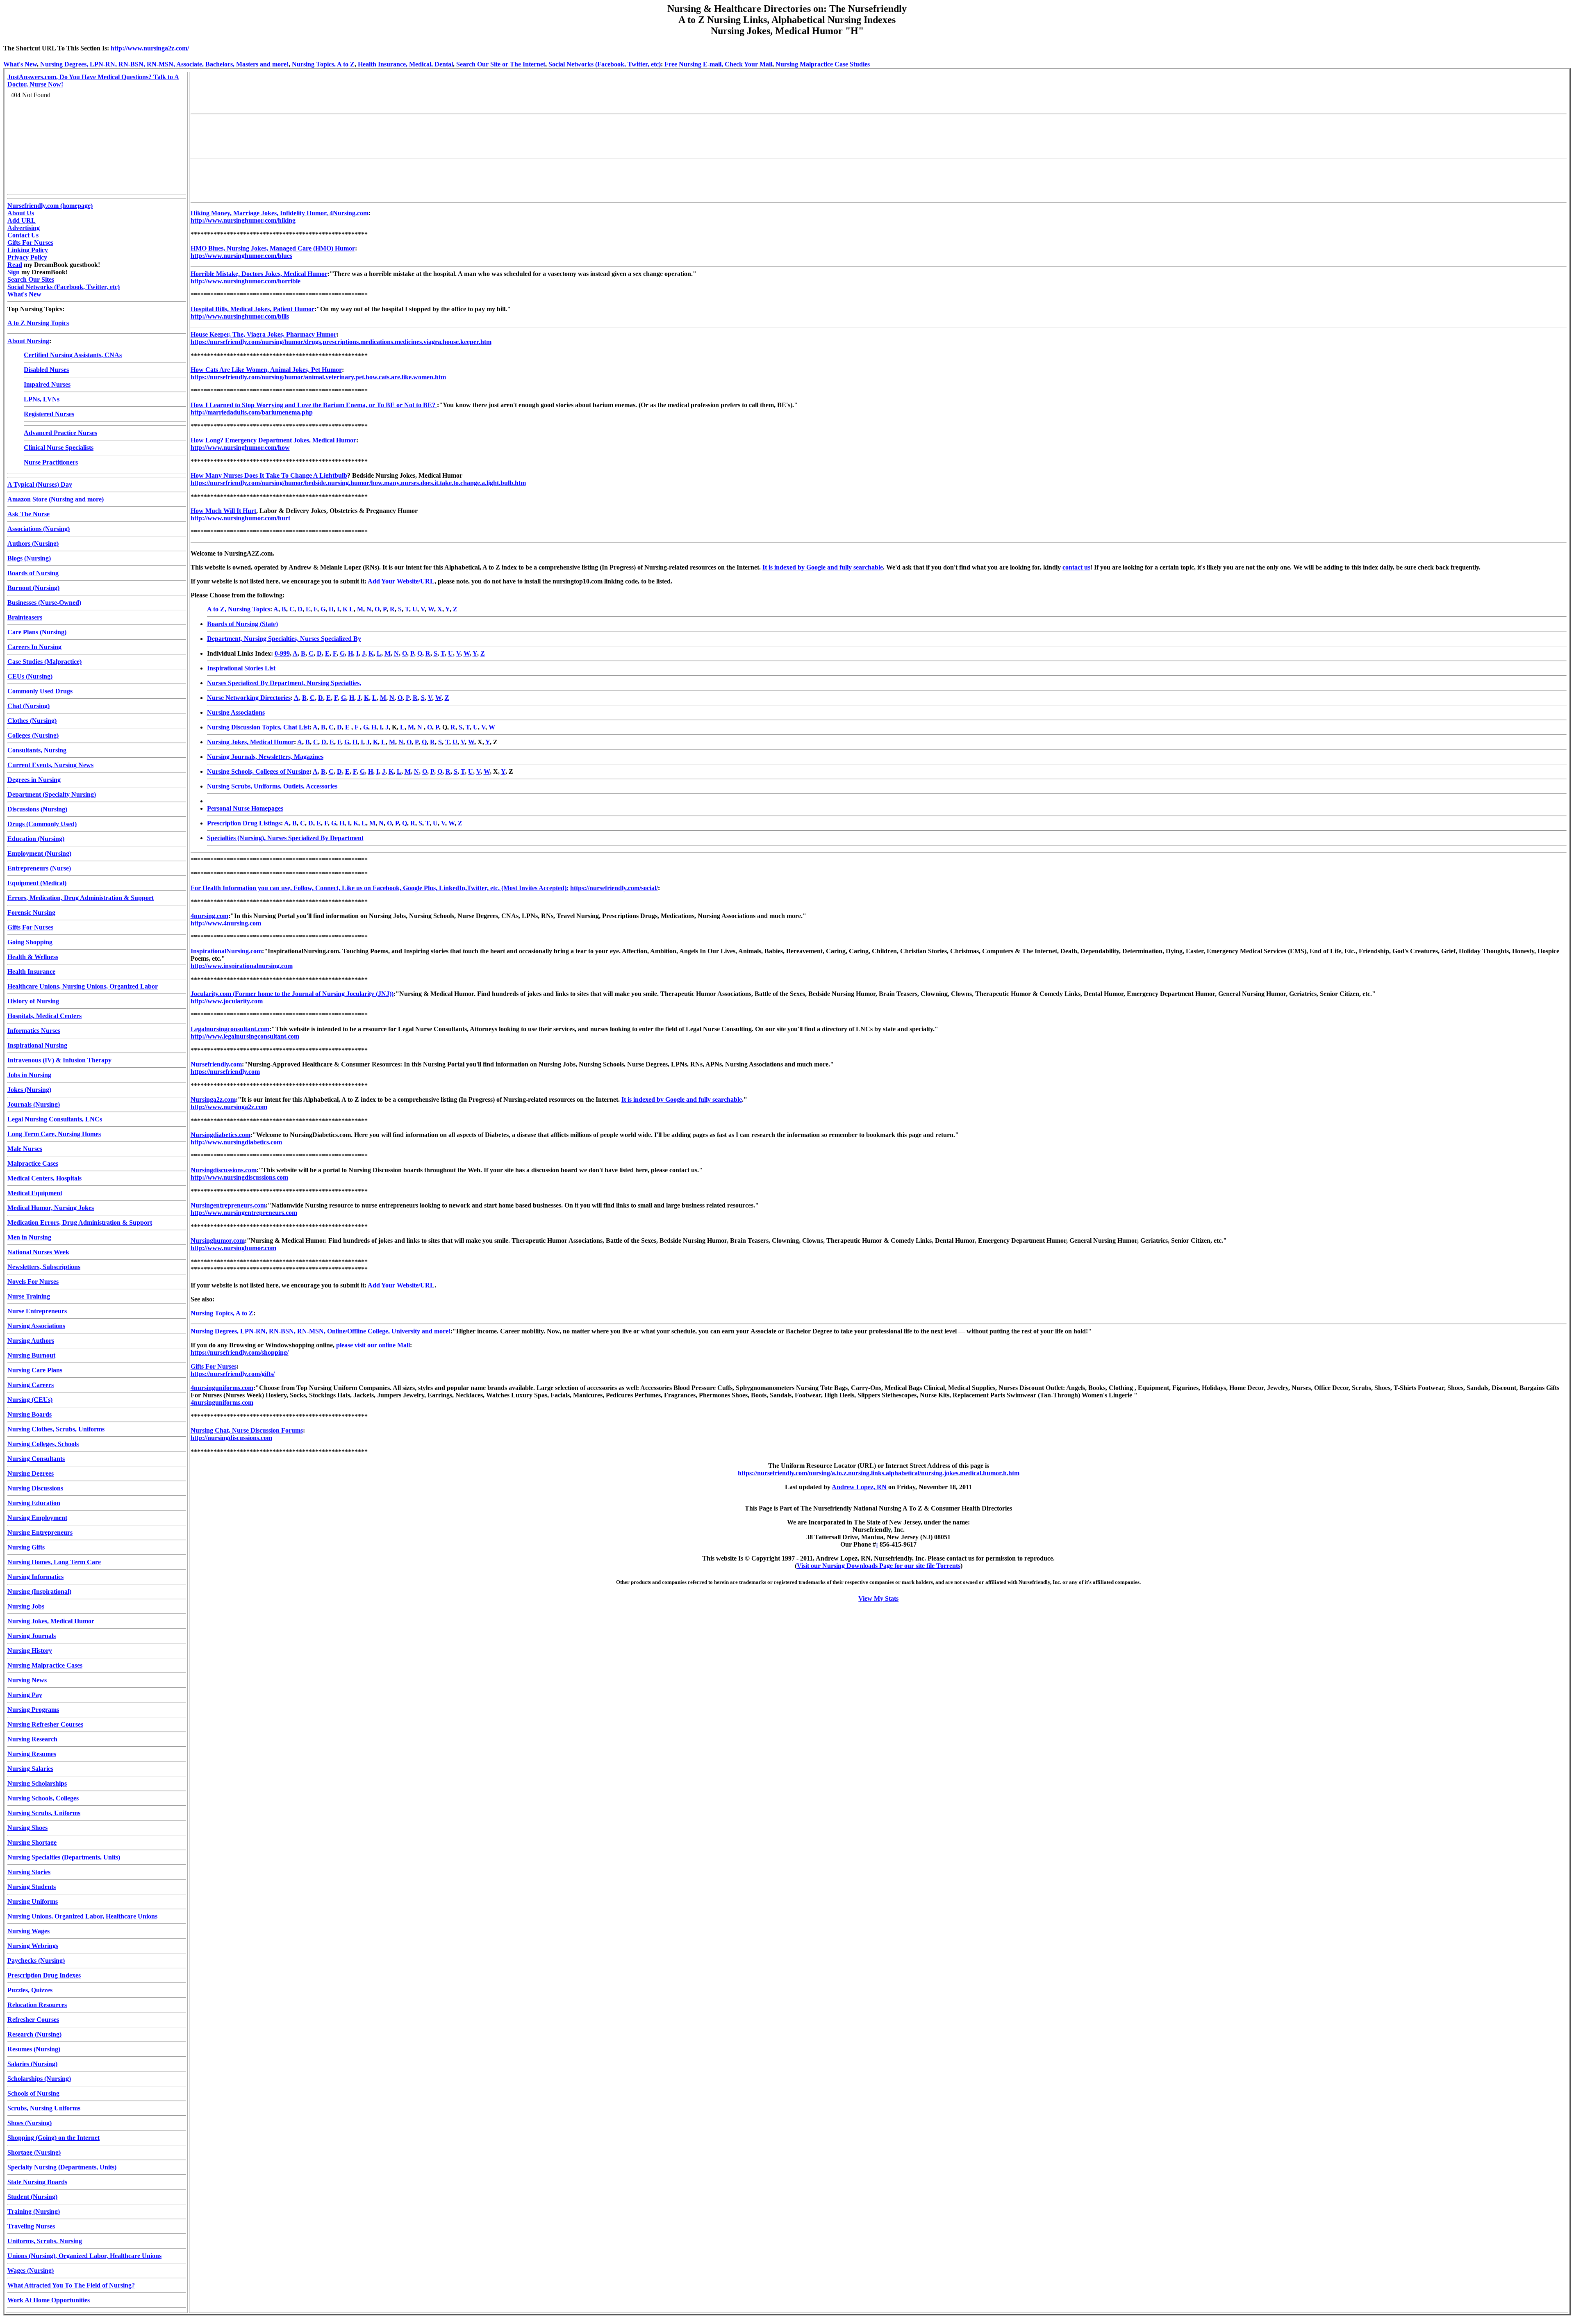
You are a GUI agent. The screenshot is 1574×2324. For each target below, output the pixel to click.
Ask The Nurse (28, 514)
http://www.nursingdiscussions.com (239, 1177)
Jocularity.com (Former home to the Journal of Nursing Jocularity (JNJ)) (292, 994)
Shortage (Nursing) (34, 2152)
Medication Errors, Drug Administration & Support (80, 1222)
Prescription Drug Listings (244, 823)
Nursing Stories (29, 1872)
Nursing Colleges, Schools (43, 1444)
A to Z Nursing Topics (38, 323)
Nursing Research (32, 1739)
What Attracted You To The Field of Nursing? (71, 2285)
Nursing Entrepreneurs (40, 1532)
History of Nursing (33, 1001)
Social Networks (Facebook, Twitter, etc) (605, 64)
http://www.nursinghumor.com (233, 1248)
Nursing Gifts (26, 1547)
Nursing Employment (37, 1518)
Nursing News (27, 1680)
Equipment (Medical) (37, 883)
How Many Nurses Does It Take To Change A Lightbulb (269, 475)
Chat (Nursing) (28, 706)
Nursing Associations (36, 1326)
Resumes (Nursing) (34, 2049)
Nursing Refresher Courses (45, 1724)
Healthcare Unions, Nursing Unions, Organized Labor (83, 986)
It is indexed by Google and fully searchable (823, 567)
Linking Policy (28, 250)
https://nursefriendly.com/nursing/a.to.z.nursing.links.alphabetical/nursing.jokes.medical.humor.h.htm (879, 1473)
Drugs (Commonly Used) (42, 824)
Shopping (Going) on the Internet (53, 2138)
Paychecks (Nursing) (36, 1961)
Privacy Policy (27, 257)
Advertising (24, 228)
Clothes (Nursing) (32, 721)
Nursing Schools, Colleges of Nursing (258, 771)
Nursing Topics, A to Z (323, 64)
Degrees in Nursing (34, 780)
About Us (21, 213)
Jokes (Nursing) (29, 1090)
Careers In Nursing (34, 647)
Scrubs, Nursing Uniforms (44, 2108)
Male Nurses (25, 1149)
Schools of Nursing (33, 2093)
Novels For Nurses (33, 1282)
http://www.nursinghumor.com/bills (240, 316)
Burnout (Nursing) (33, 588)
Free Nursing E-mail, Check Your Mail (718, 64)
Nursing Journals (32, 1636)
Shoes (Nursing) (30, 2123)
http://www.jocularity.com (227, 1001)
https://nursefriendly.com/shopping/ (240, 1352)
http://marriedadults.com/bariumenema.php (252, 412)
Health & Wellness (33, 957)
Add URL (22, 220)
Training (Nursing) (34, 2211)
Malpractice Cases (33, 1163)
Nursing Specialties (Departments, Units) (64, 1857)
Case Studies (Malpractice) (44, 662)
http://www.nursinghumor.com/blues (241, 256)
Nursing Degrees (31, 1473)
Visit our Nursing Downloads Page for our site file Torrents (879, 1566)
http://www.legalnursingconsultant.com (245, 1036)
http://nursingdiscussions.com (231, 1438)
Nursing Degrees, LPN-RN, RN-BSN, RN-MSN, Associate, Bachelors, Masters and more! (164, 64)
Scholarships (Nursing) (39, 2079)
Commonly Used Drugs (40, 691)
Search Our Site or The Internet (501, 64)
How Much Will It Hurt (223, 511)
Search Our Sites (31, 279)
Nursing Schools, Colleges (43, 1798)
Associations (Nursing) (39, 529)
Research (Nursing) (34, 2034)
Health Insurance (31, 972)
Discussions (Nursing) (37, 809)
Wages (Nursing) (31, 2270)
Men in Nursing (29, 1237)
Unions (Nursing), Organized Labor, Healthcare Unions (84, 2256)
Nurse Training (29, 1296)
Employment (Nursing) (39, 853)
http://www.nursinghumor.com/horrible (246, 281)
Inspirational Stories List (241, 668)
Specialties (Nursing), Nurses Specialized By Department (285, 838)
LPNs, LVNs (42, 399)
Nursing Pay (25, 1695)
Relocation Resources (37, 2005)
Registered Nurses (49, 414)
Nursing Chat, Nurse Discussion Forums (247, 1430)
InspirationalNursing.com (226, 951)
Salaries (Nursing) (32, 2064)
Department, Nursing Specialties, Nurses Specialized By (284, 639)
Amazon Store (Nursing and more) (56, 499)
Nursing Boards (30, 1414)
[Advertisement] (340, 92)
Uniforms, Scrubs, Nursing (45, 2241)
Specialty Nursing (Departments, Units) (62, 2167)
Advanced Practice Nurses (60, 433)
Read (15, 265)
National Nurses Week (38, 1252)
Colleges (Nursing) (33, 735)
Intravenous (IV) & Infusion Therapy (59, 1060)
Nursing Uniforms (33, 1901)
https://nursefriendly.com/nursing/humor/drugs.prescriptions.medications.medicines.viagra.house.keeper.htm (341, 342)
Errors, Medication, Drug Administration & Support (81, 898)
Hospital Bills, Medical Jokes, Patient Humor (252, 309)
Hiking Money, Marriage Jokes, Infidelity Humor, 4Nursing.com (280, 213)
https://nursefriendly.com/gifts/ (233, 1374)
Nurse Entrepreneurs (37, 1311)
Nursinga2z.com (213, 1099)
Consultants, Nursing (37, 750)
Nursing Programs (33, 1710)
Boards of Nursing (33, 573)
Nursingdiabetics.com (221, 1135)
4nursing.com (209, 916)
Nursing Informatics (35, 1577)
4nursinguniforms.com (222, 1388)
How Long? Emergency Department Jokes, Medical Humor (273, 440)
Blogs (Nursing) (29, 558)
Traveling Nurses (31, 2226)
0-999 (282, 653)
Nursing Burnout (31, 1355)
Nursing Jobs (26, 1606)
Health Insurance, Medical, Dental (405, 64)
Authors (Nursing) (33, 543)
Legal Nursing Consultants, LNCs (55, 1119)
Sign (14, 272)
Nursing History (30, 1651)
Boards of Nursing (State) (242, 624)
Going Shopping (30, 942)
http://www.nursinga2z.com (229, 1107)
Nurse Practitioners (51, 462)
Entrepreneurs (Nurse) (39, 868)
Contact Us (23, 235)
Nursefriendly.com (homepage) (50, 206)
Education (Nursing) (36, 839)
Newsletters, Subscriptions (44, 1267)
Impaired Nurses (47, 384)
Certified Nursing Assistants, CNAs (73, 355)
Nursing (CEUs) (30, 1400)
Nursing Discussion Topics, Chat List (258, 727)
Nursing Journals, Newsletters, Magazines (265, 757)
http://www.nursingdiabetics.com (236, 1142)
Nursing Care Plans (35, 1370)
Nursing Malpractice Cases (45, 1665)
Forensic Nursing (31, 913)
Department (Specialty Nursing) (52, 794)
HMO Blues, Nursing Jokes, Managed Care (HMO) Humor (273, 248)
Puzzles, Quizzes (30, 1990)
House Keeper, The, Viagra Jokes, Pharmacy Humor (264, 334)
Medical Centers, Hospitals (44, 1178)
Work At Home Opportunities (49, 2300)
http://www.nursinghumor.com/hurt (240, 518)
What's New (20, 64)
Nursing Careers (31, 1385)
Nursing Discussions (35, 1488)
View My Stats (878, 1598)
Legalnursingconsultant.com (230, 1029)
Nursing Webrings (33, 1946)
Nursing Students (32, 1887)
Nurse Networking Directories (249, 698)
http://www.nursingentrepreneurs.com (244, 1213)
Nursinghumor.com (218, 1241)
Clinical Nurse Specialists (59, 448)
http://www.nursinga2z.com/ (150, 48)
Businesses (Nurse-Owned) (44, 603)
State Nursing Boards (37, 2182)
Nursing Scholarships (37, 1783)
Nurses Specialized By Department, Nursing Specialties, (284, 683)
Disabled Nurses (46, 370)
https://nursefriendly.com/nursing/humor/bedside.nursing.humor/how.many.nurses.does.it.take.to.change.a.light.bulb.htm (358, 483)
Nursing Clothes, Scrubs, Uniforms (56, 1429)
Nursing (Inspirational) (39, 1591)
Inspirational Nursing (37, 1045)
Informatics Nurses (34, 1031)
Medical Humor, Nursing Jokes (51, 1208)
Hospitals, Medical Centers (44, 1016)
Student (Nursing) (32, 2197)
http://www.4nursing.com (226, 923)
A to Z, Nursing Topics (239, 609)
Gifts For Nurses (30, 243)
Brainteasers (25, 617)
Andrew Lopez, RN (859, 1487)
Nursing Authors (31, 1341)
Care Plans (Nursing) (37, 632)
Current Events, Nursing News (50, 765)
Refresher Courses (33, 2020)
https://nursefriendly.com (225, 1072)
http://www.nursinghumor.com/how (240, 448)
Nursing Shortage (32, 1842)
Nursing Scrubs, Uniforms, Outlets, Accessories (272, 786)
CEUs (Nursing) (30, 676)
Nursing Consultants (36, 1459)
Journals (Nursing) (34, 1104)
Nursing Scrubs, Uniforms (44, 1813)
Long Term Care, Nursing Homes (54, 1134)
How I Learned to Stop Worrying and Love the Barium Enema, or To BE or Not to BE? (314, 405)
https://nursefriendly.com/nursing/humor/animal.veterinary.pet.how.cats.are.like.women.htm (318, 377)
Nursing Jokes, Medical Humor (51, 1621)
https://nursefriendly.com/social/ (614, 888)
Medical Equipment (35, 1193)
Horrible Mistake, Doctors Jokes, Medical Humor (259, 274)
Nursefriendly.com (216, 1064)
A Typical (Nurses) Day (40, 484)
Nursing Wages (28, 1931)
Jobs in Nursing (29, 1075)
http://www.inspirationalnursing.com (242, 966)
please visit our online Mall (373, 1345)
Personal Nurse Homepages (245, 808)
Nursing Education (34, 1503)
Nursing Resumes (32, 1754)
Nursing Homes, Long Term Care (54, 1562)
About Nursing (28, 341)
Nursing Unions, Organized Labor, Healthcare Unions (82, 1916)
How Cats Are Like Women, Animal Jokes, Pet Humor (266, 370)
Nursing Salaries (30, 1769)
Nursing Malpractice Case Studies (823, 64)
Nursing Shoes (27, 1828)
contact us (1076, 567)
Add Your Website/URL (401, 581)
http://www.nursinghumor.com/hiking (243, 220)
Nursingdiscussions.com (224, 1170)
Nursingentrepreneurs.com (228, 1205)
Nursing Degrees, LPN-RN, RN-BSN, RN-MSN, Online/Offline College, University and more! (321, 1331)
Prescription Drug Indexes (44, 1975)
